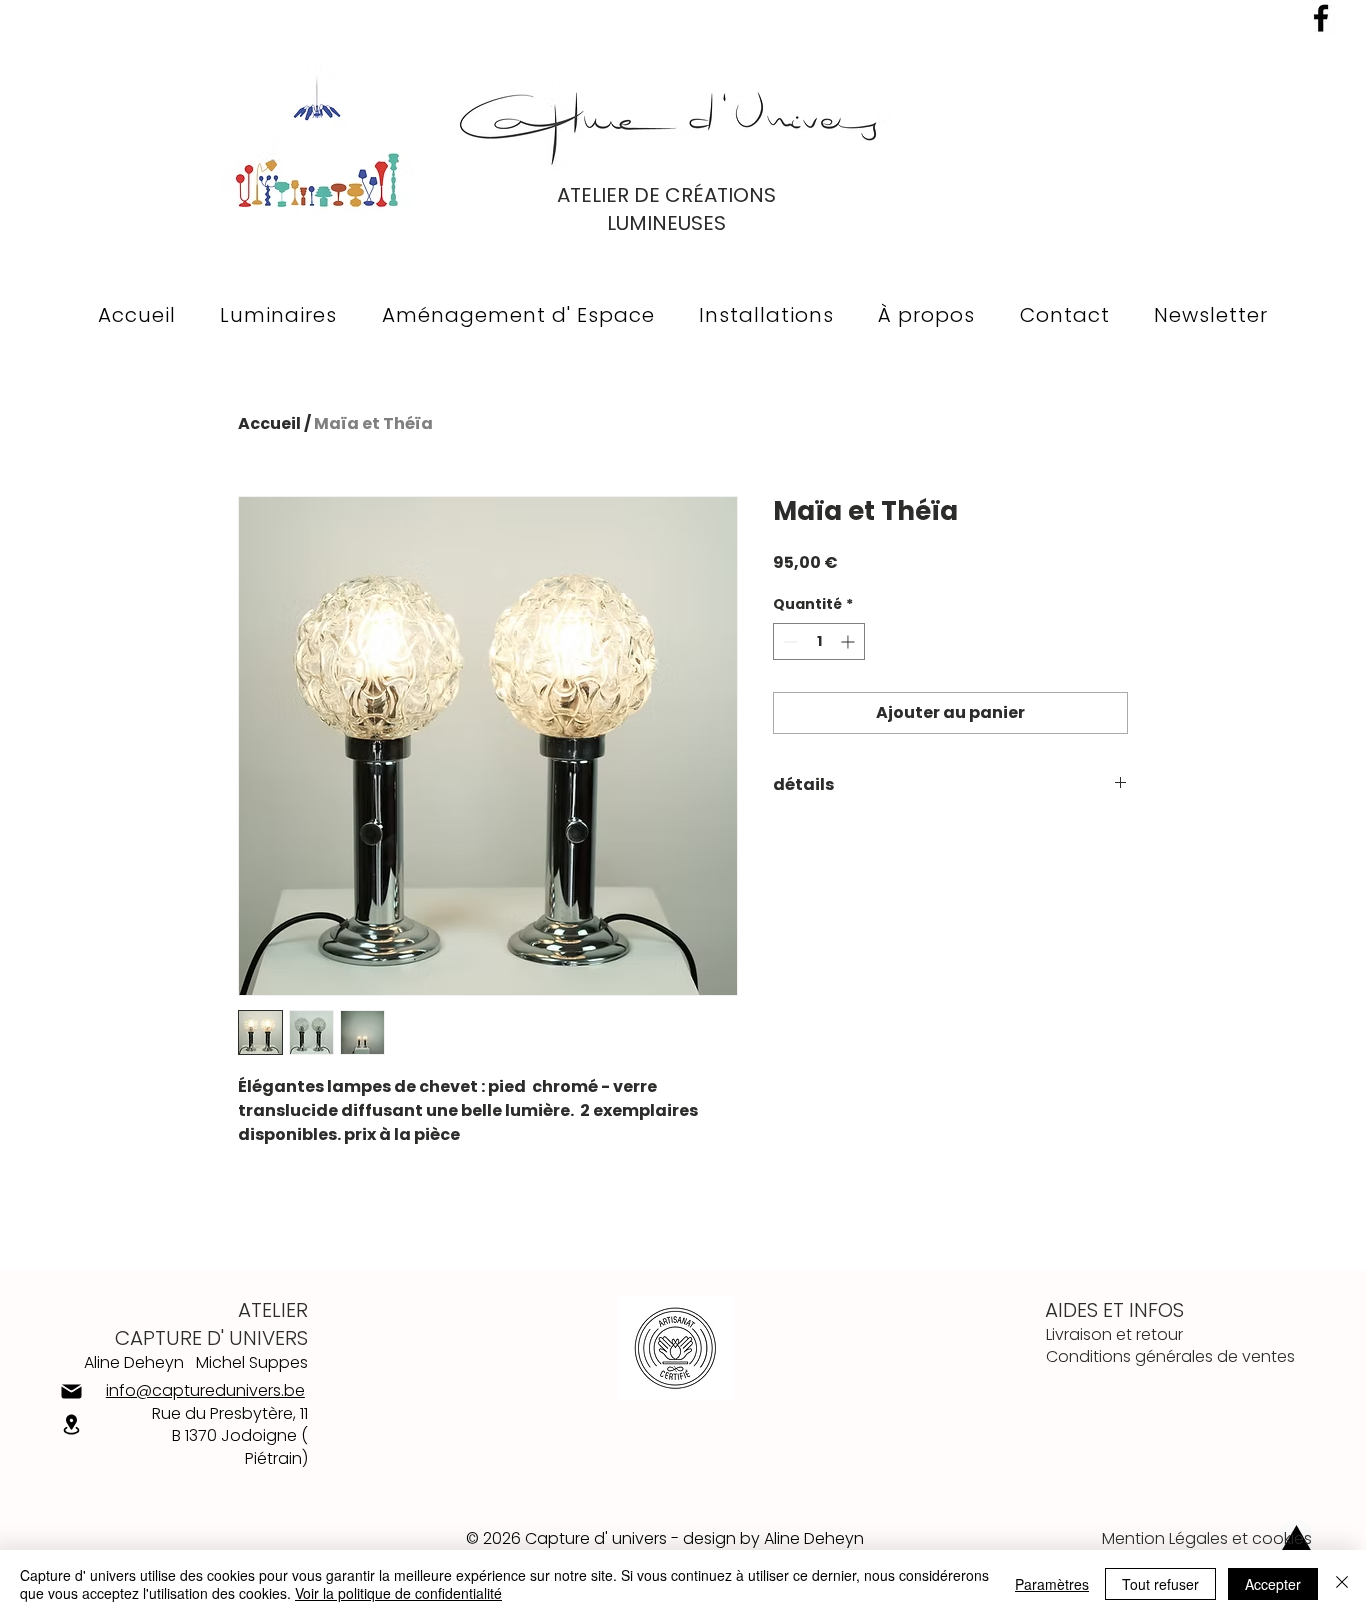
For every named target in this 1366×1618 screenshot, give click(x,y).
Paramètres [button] (1052, 1584)
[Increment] (849, 641)
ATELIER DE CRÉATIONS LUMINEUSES (666, 209)
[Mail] (71, 1391)
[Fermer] (1342, 1584)
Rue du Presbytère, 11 (230, 1413)
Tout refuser (1160, 1584)
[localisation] (71, 1425)
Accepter (1273, 1584)
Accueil (269, 423)
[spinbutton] (819, 641)
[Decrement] (788, 641)
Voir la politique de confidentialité (398, 1593)
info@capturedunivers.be (205, 1390)
